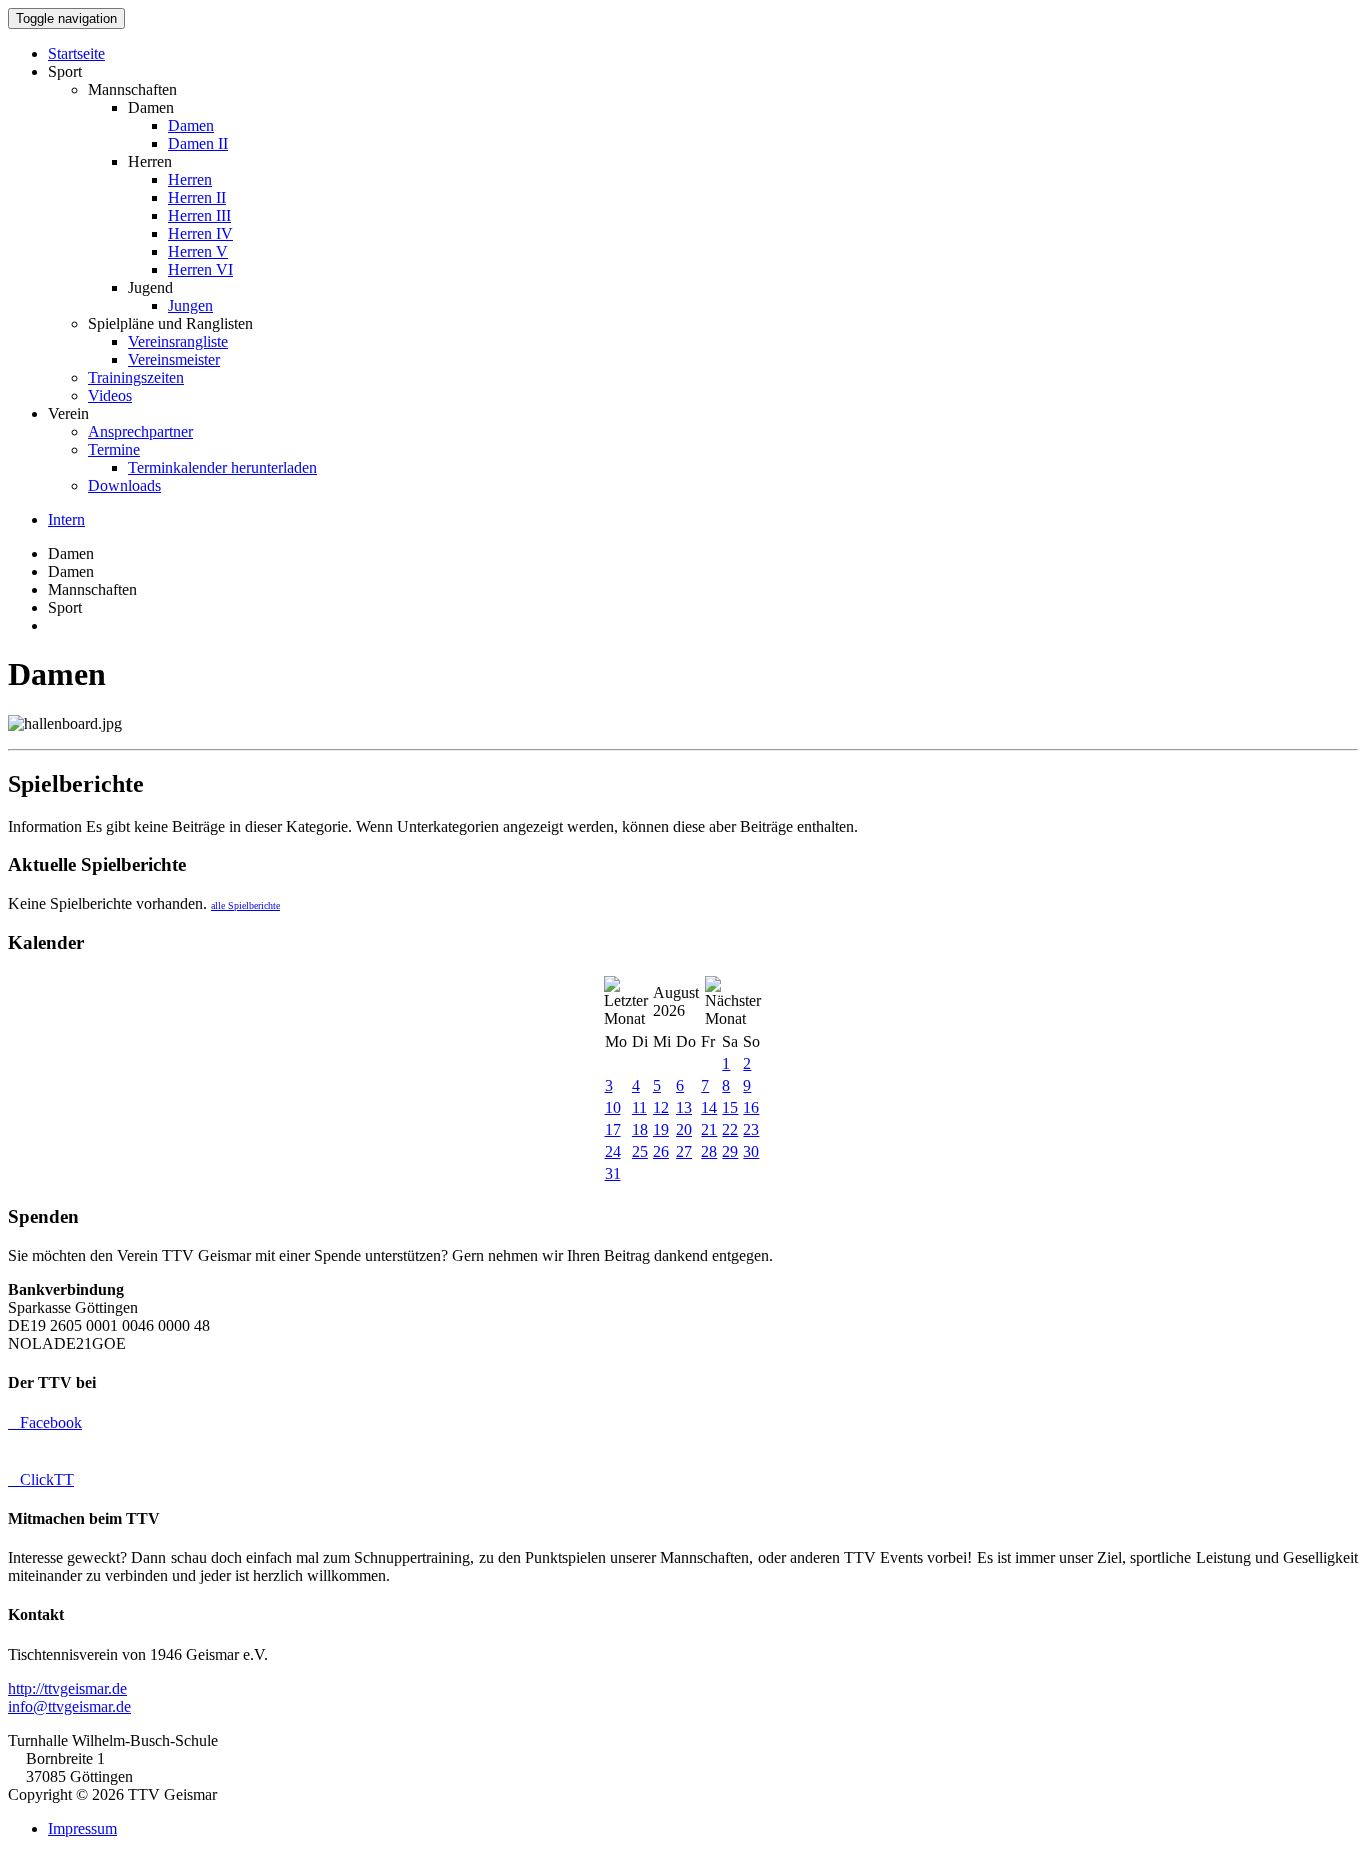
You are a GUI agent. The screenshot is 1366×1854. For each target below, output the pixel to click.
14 (709, 1107)
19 (661, 1129)
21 (709, 1129)
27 (684, 1151)
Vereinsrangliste (178, 341)
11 (639, 1107)
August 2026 (676, 1001)
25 (640, 1151)
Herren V (198, 251)
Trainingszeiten (136, 377)
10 (613, 1107)
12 (661, 1107)
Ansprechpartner (140, 431)
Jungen (190, 305)
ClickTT (41, 1479)
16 (751, 1107)
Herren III (199, 215)
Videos (110, 395)
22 (730, 1129)
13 (684, 1107)
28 (709, 1151)
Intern (66, 519)
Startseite (76, 53)
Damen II (198, 143)
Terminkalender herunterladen (222, 467)
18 (640, 1129)
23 (751, 1129)
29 (730, 1151)
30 (751, 1151)
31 (613, 1173)
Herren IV (200, 233)
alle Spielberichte (245, 905)
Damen (191, 125)
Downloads (124, 485)
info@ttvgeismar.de (69, 1706)
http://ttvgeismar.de (67, 1688)
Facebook (45, 1422)
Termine (114, 449)
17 (613, 1129)
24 (613, 1151)
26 (661, 1151)
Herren (190, 179)
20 (684, 1129)
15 (730, 1107)
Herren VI (200, 269)
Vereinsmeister (174, 359)
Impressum (82, 1828)
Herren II (197, 197)
